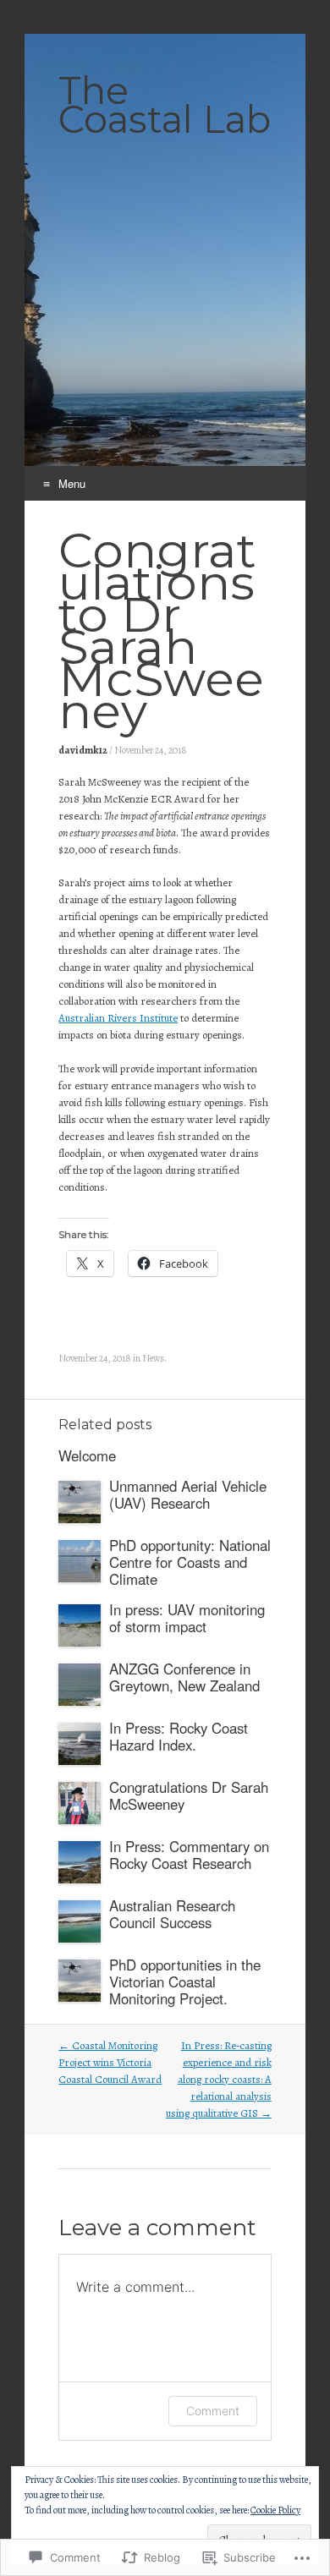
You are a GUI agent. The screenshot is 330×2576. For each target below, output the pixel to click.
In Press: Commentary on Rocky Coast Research (189, 1855)
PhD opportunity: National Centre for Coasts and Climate (190, 1562)
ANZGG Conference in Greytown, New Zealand (184, 1677)
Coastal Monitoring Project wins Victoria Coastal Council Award (110, 2062)
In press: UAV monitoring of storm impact (187, 1618)
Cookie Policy (275, 2510)
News (153, 1358)
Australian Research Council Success (172, 1914)
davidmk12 (83, 750)
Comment (213, 2411)
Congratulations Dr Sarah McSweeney (189, 1795)
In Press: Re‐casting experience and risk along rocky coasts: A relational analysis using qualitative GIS (219, 2079)
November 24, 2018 (151, 750)
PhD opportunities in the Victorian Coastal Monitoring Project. (185, 1981)
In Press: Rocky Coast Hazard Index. (179, 1736)
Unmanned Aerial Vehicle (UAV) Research (188, 1494)
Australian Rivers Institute (118, 1018)
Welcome (87, 1455)
